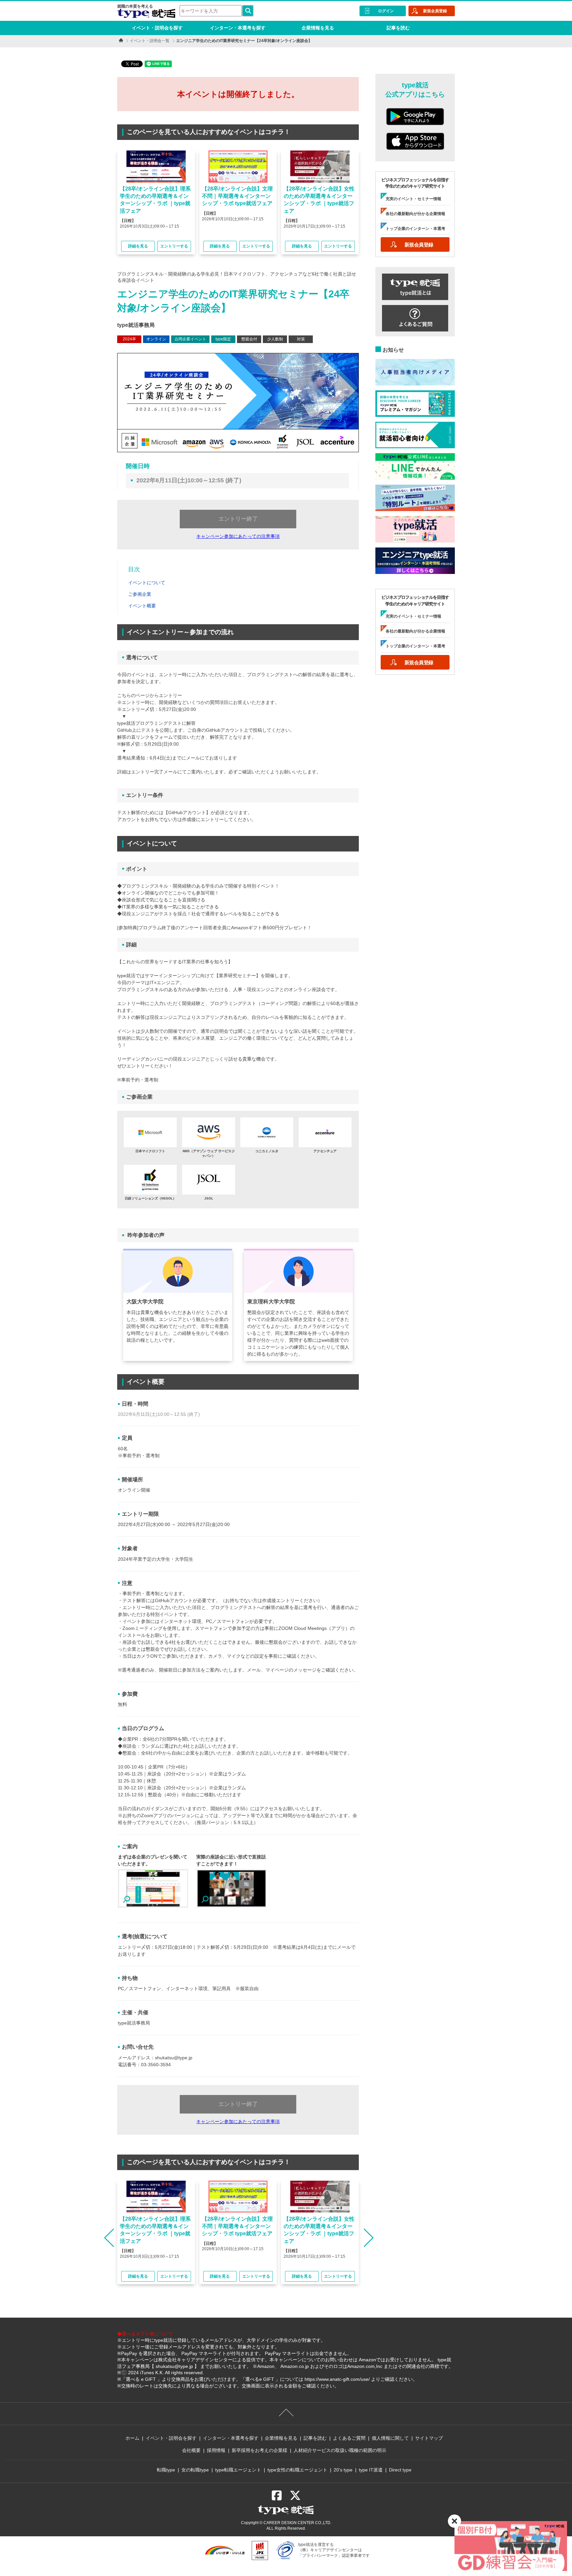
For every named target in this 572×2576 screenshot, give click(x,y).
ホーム (132, 2438)
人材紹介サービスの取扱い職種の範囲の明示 (340, 2450)
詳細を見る (138, 246)
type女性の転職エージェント (297, 2470)
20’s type (343, 2470)
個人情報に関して (390, 2438)
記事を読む (398, 28)
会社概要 (191, 2450)
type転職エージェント (238, 2470)
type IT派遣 (371, 2470)
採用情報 (216, 2450)
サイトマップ (429, 2438)
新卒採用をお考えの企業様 (260, 2450)
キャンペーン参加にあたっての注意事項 (238, 536)
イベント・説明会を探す (157, 28)
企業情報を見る (318, 28)
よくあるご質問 (349, 2438)
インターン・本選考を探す (238, 28)
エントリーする (174, 246)
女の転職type (195, 2470)
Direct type (400, 2470)
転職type (166, 2470)
